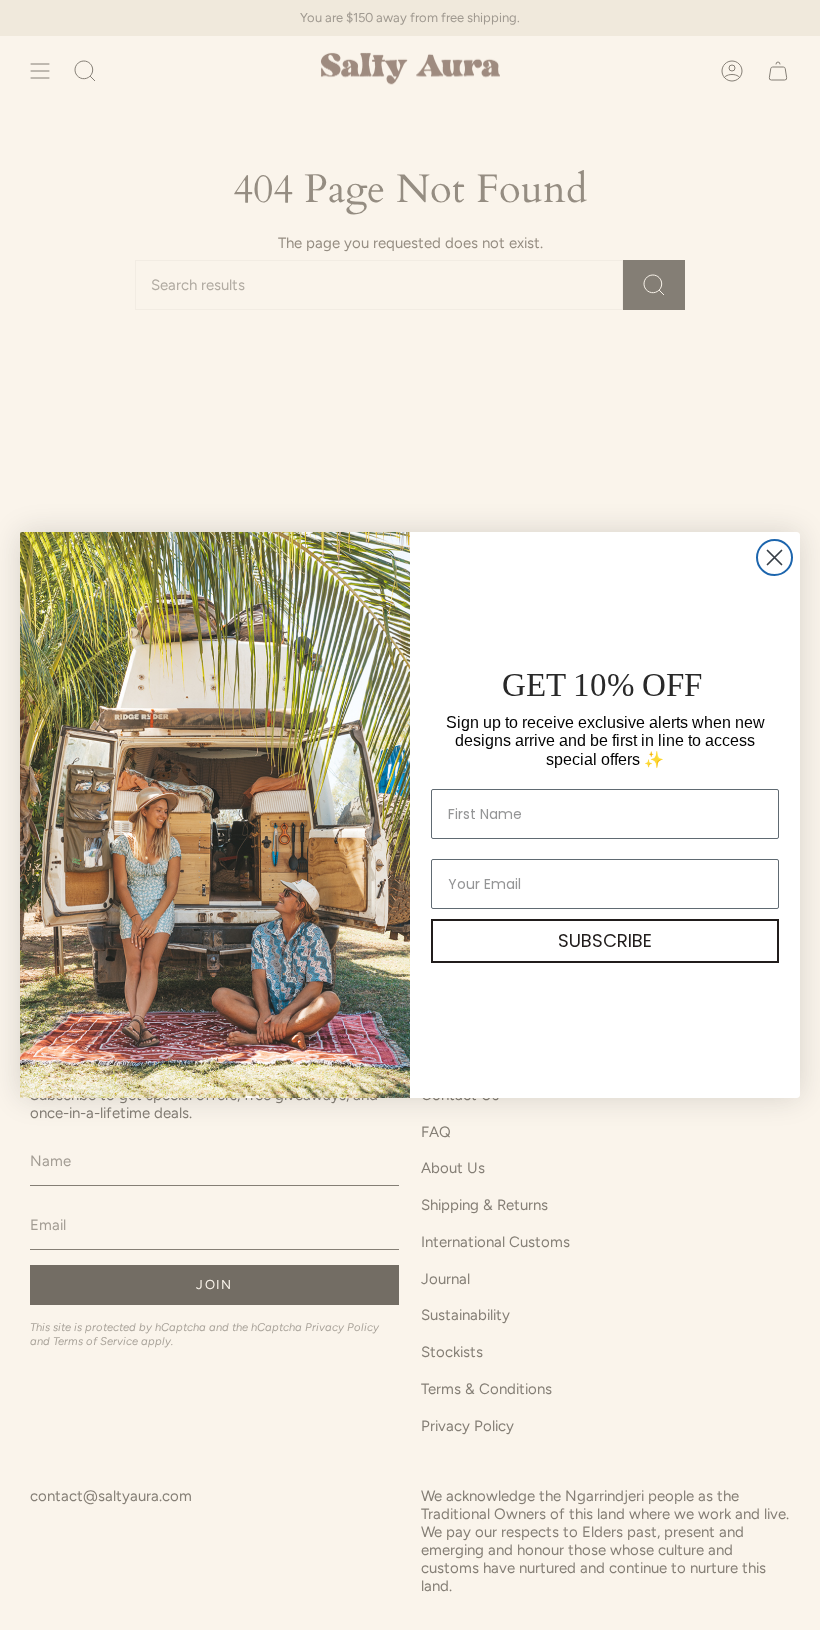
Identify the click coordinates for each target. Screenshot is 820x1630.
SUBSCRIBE (605, 940)
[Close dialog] (774, 557)
